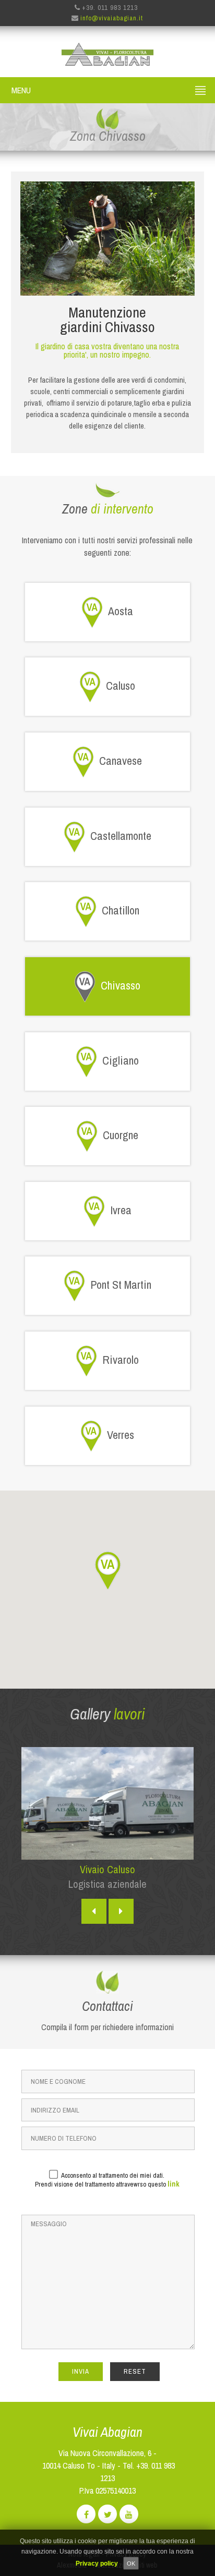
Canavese (121, 761)
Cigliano (121, 1060)
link (174, 2184)
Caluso (121, 686)
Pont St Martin (121, 1285)
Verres (121, 1434)
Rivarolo (121, 1360)
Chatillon (121, 910)
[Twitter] (107, 2515)
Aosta (121, 611)
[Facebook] (86, 2515)
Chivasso (121, 985)
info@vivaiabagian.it (112, 18)
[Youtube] (129, 2515)
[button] (107, 1570)
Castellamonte (121, 835)
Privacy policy (97, 2563)
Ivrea (121, 1210)
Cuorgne (121, 1135)
